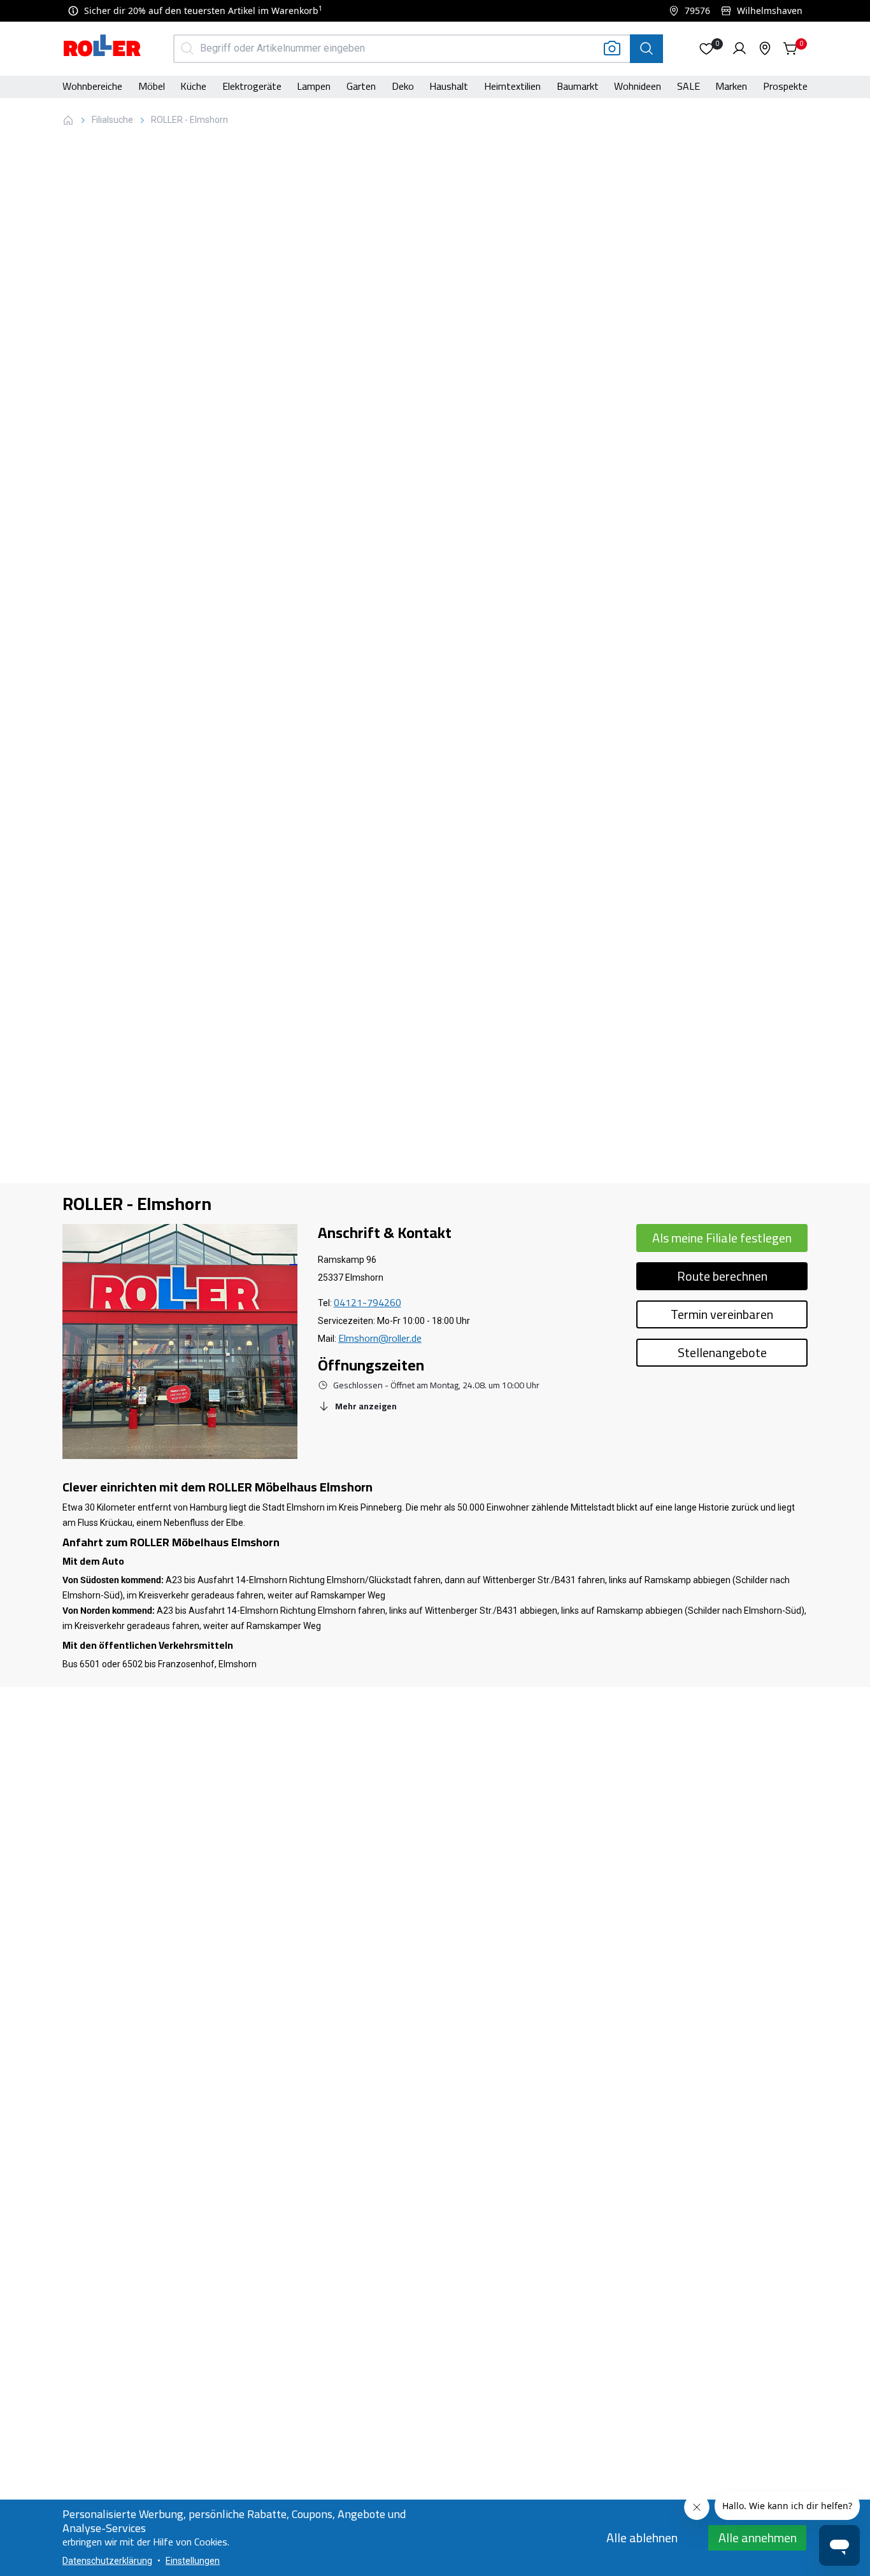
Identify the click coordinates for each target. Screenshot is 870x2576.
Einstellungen (193, 2561)
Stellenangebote (722, 1352)
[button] (706, 48)
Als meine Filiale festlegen (722, 1238)
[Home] (103, 47)
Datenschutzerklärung (107, 2561)
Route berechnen (722, 1276)
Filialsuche (112, 120)
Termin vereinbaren (722, 1314)
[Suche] (646, 49)
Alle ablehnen (642, 2537)
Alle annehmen (758, 2537)
